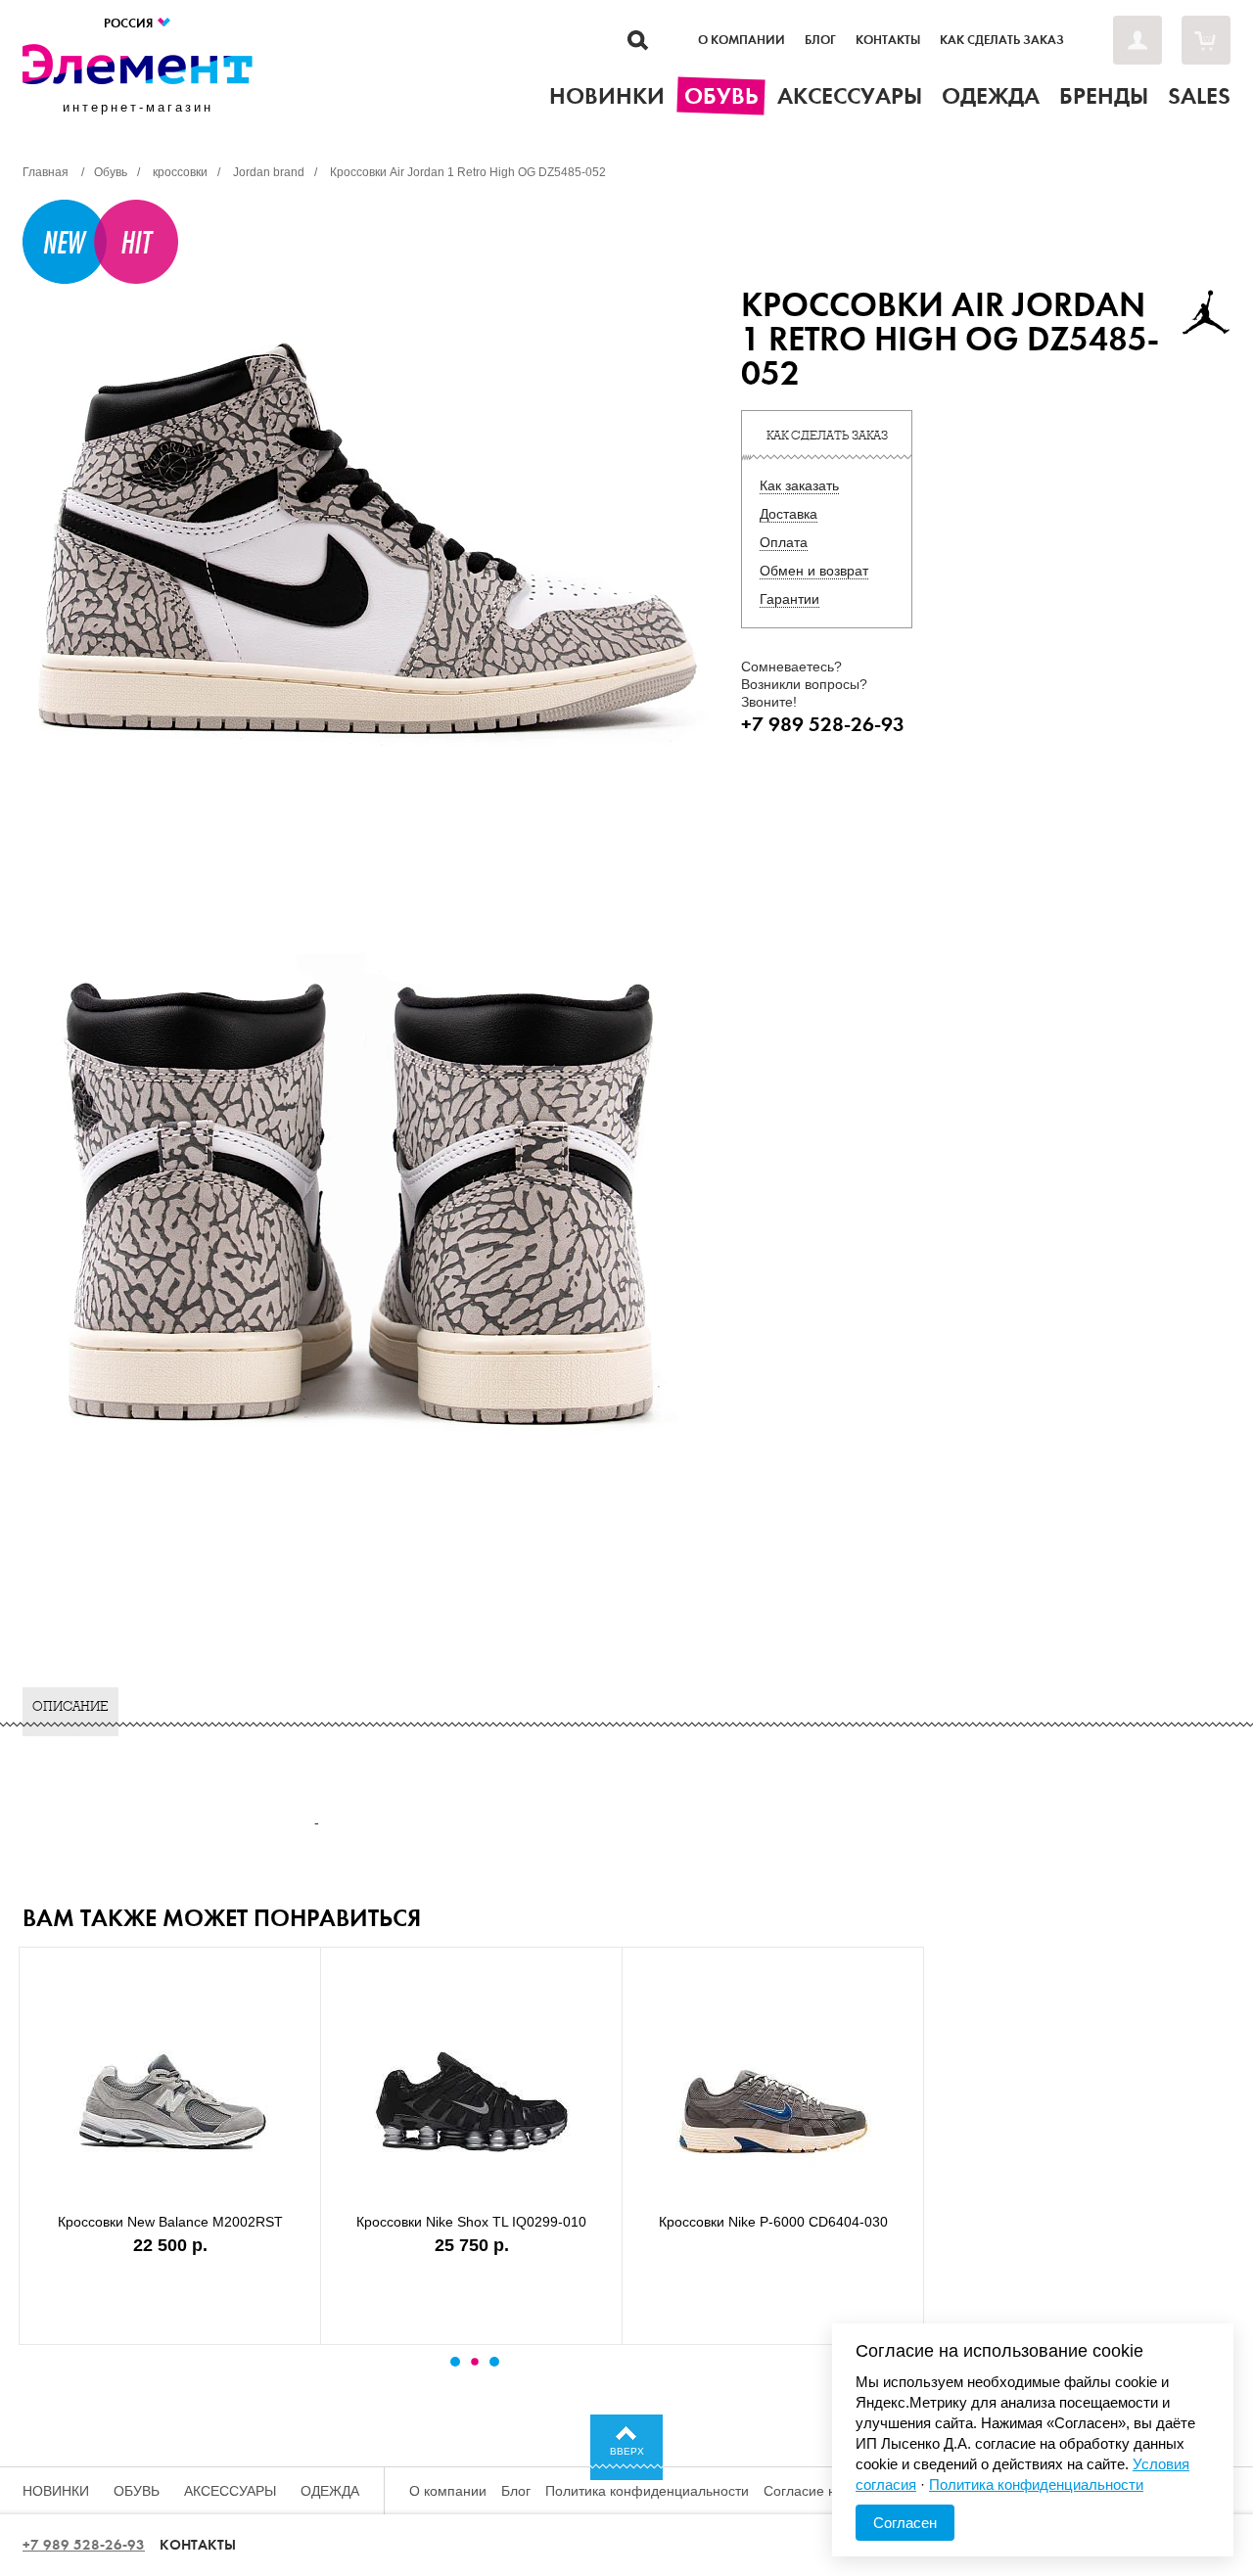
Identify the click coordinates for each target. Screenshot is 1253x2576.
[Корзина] (1206, 40)
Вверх (627, 2451)
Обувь (137, 2491)
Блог (820, 40)
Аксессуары (230, 2491)
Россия (130, 23)
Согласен (905, 2523)
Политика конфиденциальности (647, 2491)
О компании (742, 40)
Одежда (330, 2491)
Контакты (888, 40)
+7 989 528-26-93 (84, 2545)
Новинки (56, 2491)
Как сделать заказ (1002, 40)
